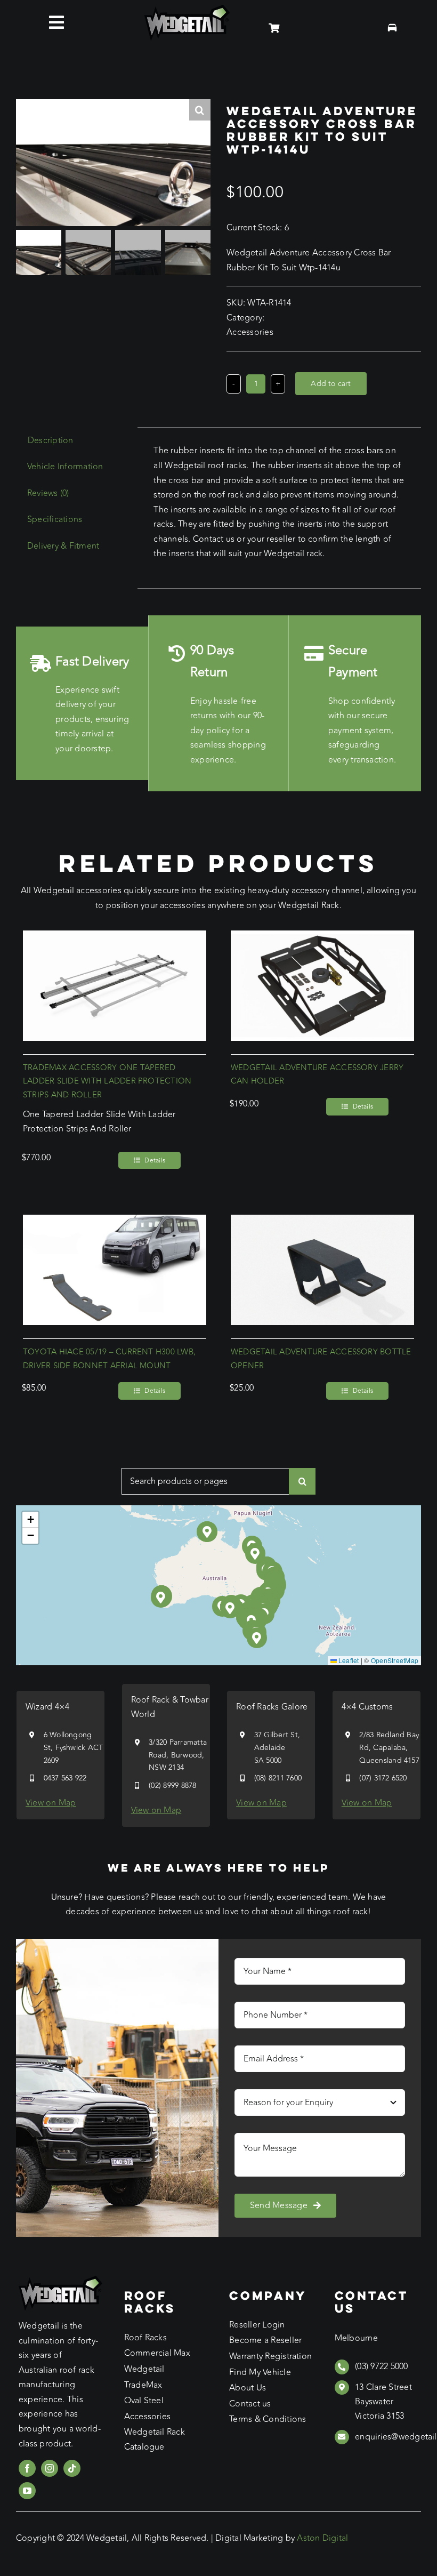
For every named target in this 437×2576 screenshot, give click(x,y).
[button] (230, 1608)
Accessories (250, 332)
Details (155, 1160)
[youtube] (27, 2491)
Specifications (55, 519)
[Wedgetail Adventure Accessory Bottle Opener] (322, 1222)
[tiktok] (72, 2468)
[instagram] (50, 2468)
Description (51, 440)
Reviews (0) (48, 493)
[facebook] (27, 2468)
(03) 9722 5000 (381, 2366)
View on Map (51, 1803)
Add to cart (331, 384)
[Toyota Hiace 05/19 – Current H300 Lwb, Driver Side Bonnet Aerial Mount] (115, 1222)
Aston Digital (322, 2538)
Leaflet (348, 1660)
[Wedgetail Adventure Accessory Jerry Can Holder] (322, 937)
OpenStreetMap (395, 1660)
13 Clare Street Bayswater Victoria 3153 (383, 2402)
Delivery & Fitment (63, 546)
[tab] (51, 441)
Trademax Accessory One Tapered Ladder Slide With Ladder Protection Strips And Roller (107, 1082)
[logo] (187, 9)
